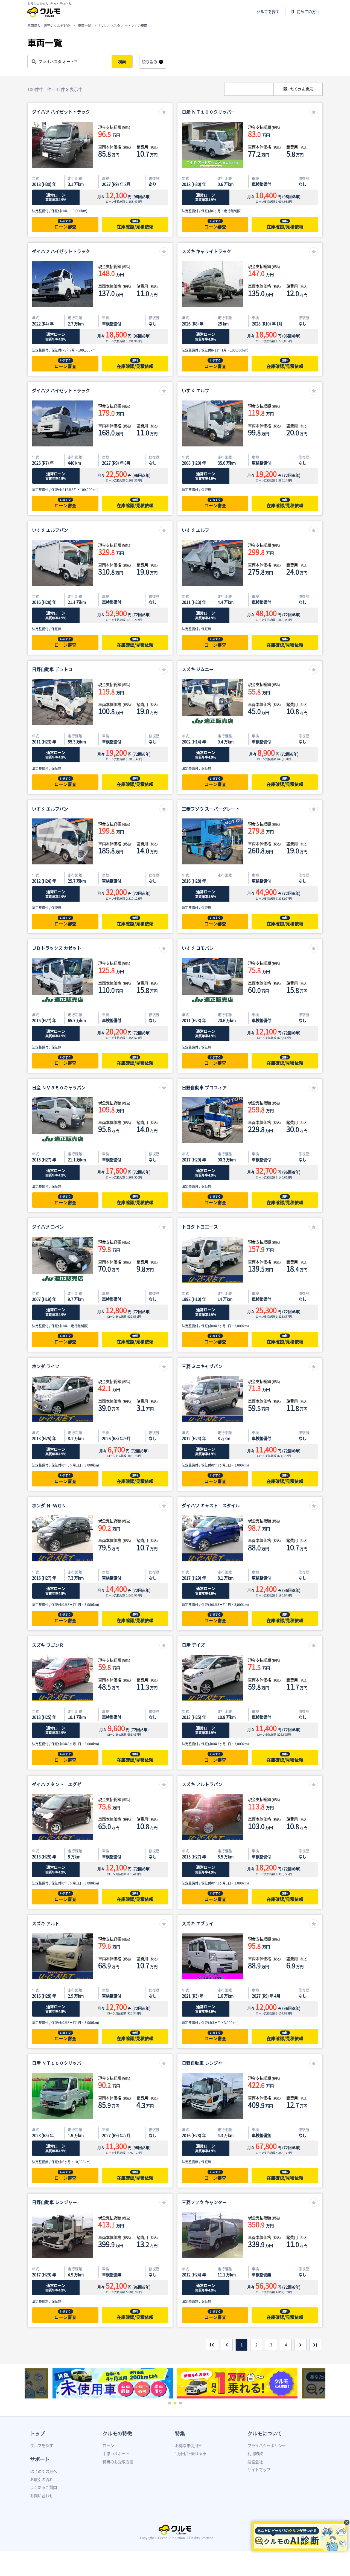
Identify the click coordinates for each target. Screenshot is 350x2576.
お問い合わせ (42, 2496)
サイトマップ (259, 2470)
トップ (37, 2433)
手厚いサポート (116, 2453)
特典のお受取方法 (118, 2462)
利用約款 (255, 2453)
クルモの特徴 (117, 2433)
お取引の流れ (42, 2479)
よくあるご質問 (43, 2487)
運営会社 (255, 2462)
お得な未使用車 (188, 2446)
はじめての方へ (43, 2471)
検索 (122, 62)
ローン (108, 2446)
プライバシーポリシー (267, 2446)
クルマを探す (268, 12)
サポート (40, 2459)
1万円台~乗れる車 (191, 2453)
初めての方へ (308, 12)
